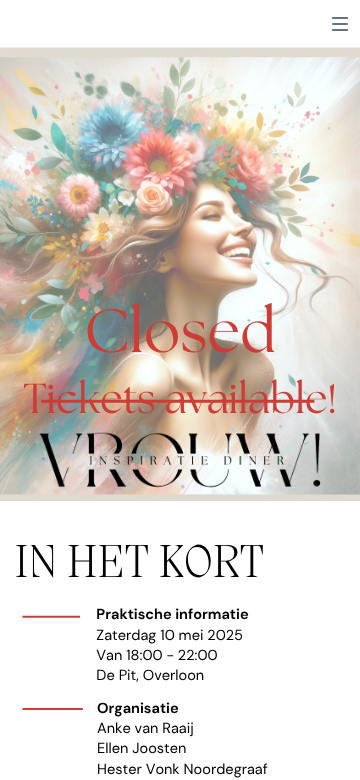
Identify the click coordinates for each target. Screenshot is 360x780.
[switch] (340, 24)
